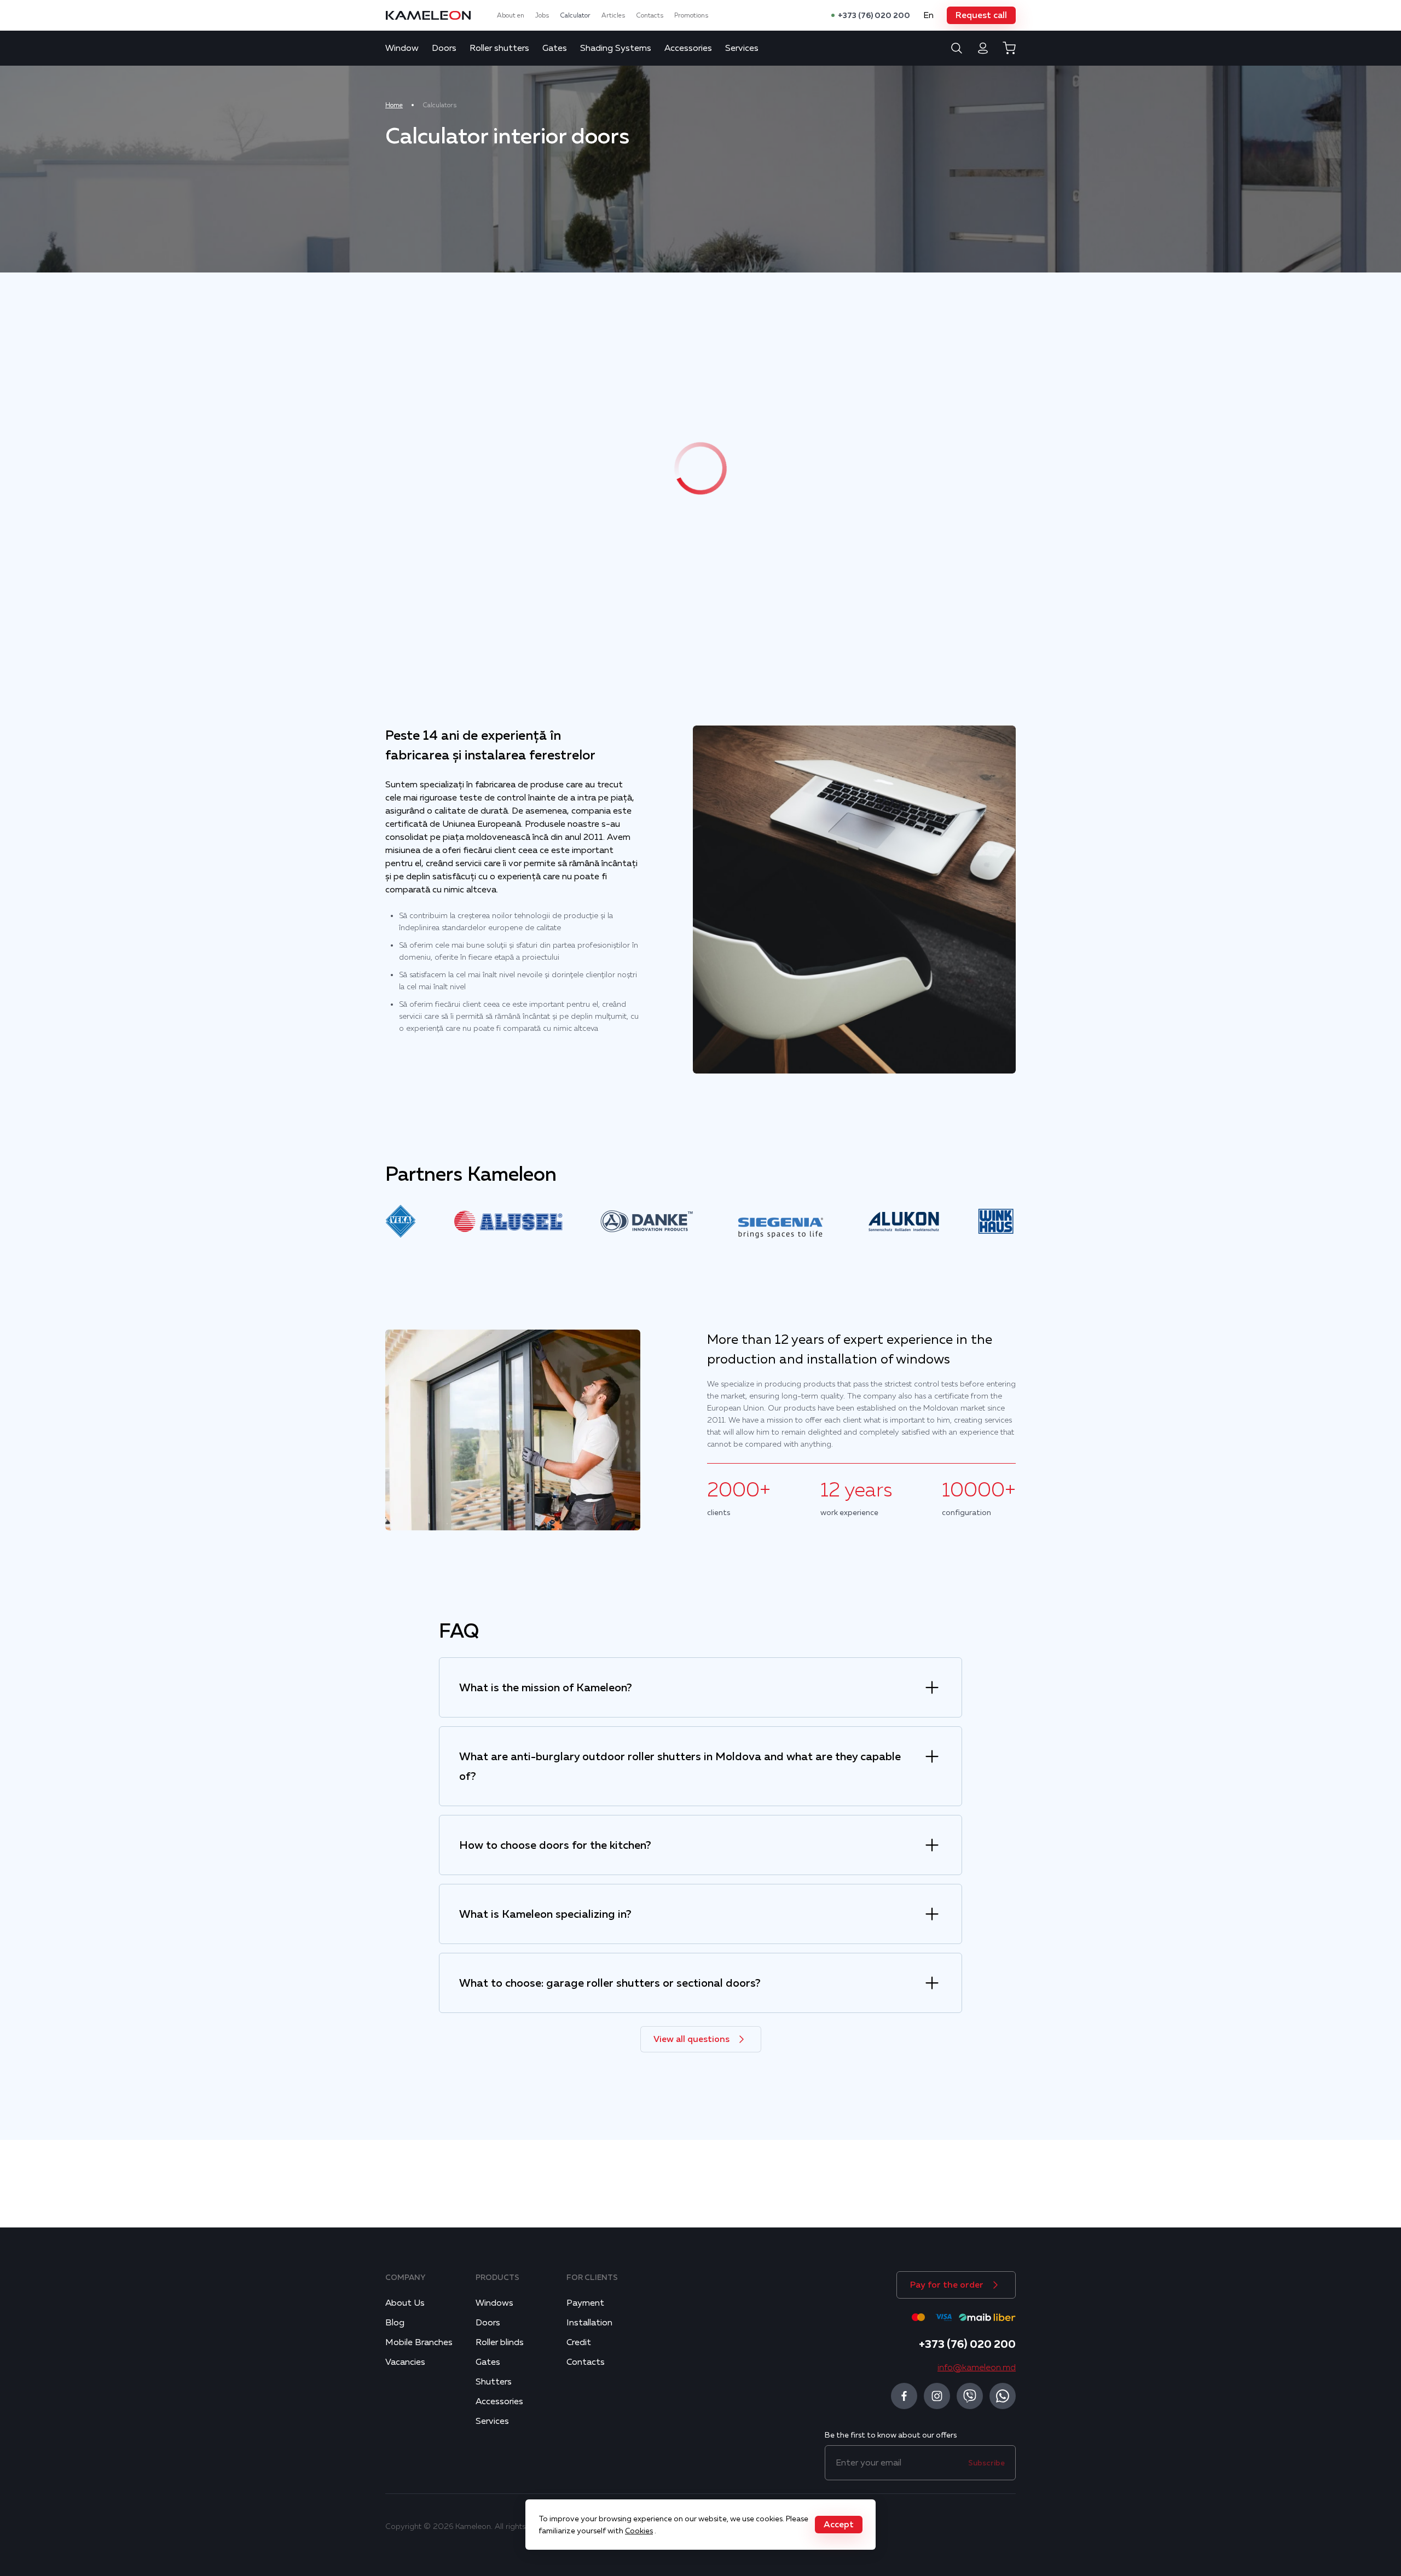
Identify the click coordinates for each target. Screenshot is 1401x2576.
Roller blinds (500, 2342)
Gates (555, 48)
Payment (585, 2303)
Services (742, 48)
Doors (444, 48)
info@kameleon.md (977, 2368)
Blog (395, 2323)
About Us (405, 2303)
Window (402, 48)
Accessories (688, 48)
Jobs (542, 15)
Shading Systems (616, 48)
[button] (981, 15)
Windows (494, 2303)
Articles (613, 15)
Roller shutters (499, 48)
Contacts (650, 15)
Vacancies (405, 2362)
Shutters (494, 2382)
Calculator (575, 15)
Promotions (691, 15)
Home (394, 105)
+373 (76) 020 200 (874, 15)
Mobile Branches (419, 2342)
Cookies (639, 2531)
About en (511, 15)
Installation (589, 2323)
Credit (579, 2342)
